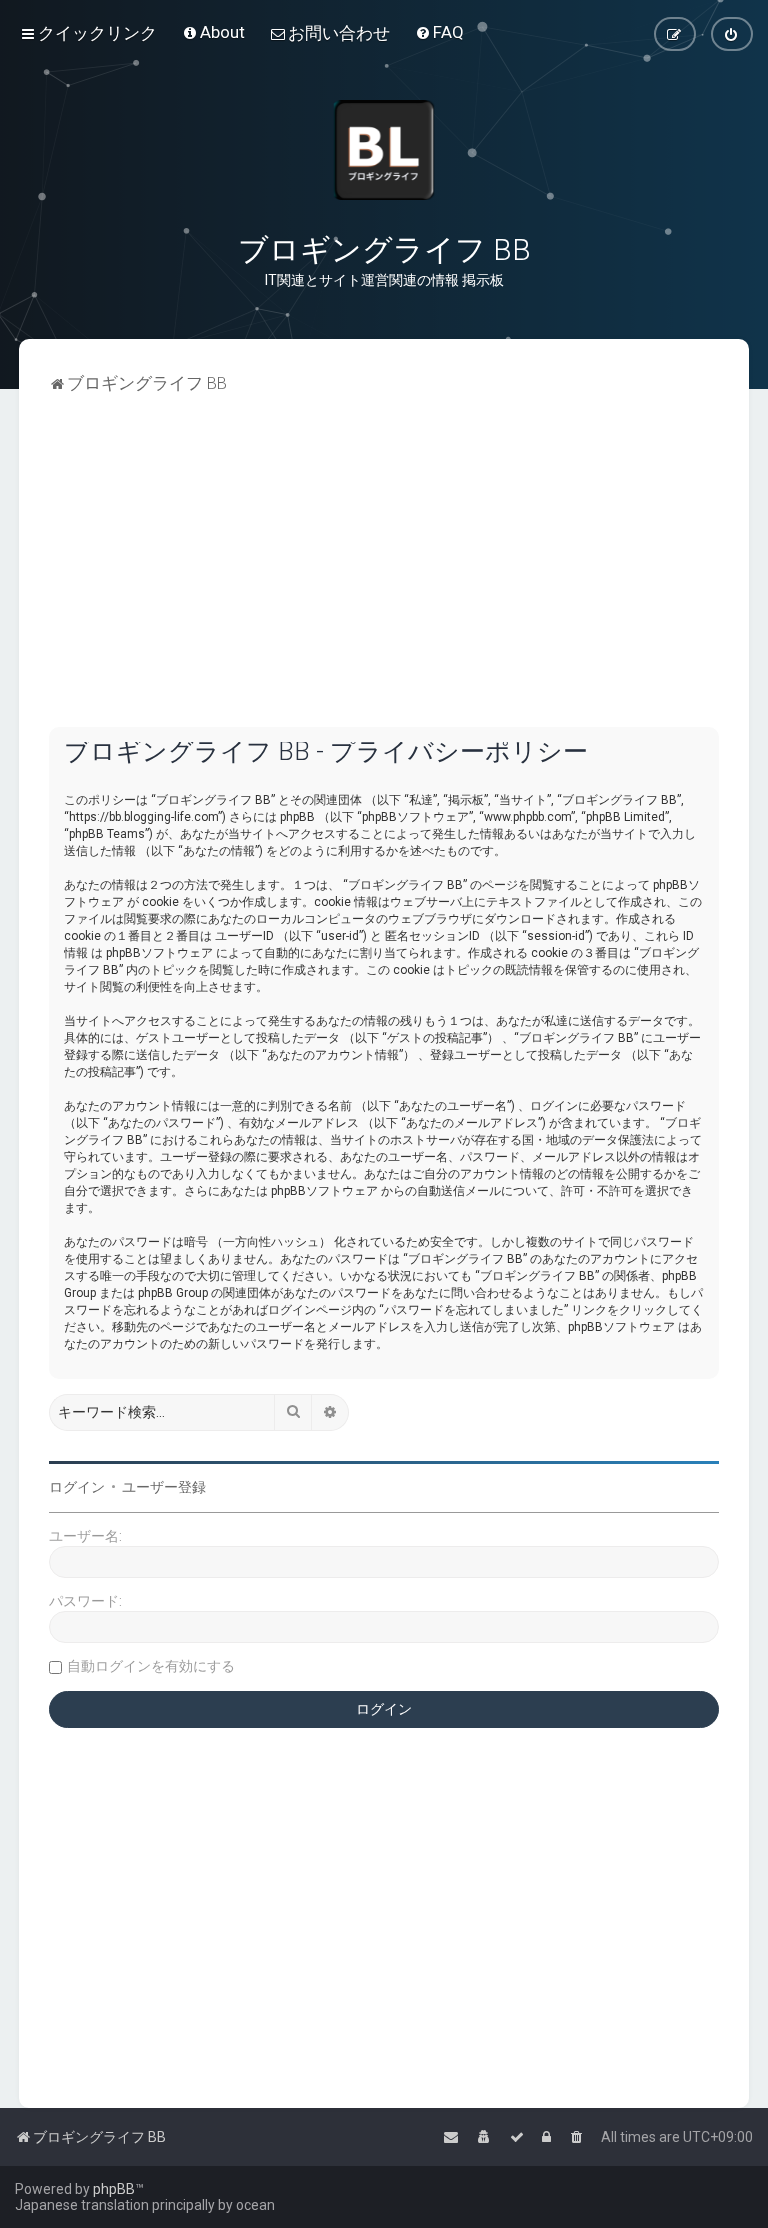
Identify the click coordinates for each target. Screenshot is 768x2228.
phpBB (114, 2189)
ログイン (77, 1487)
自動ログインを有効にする (151, 1666)
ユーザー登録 (164, 1487)
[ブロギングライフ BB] (384, 150)
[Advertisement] (384, 577)
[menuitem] (213, 32)
